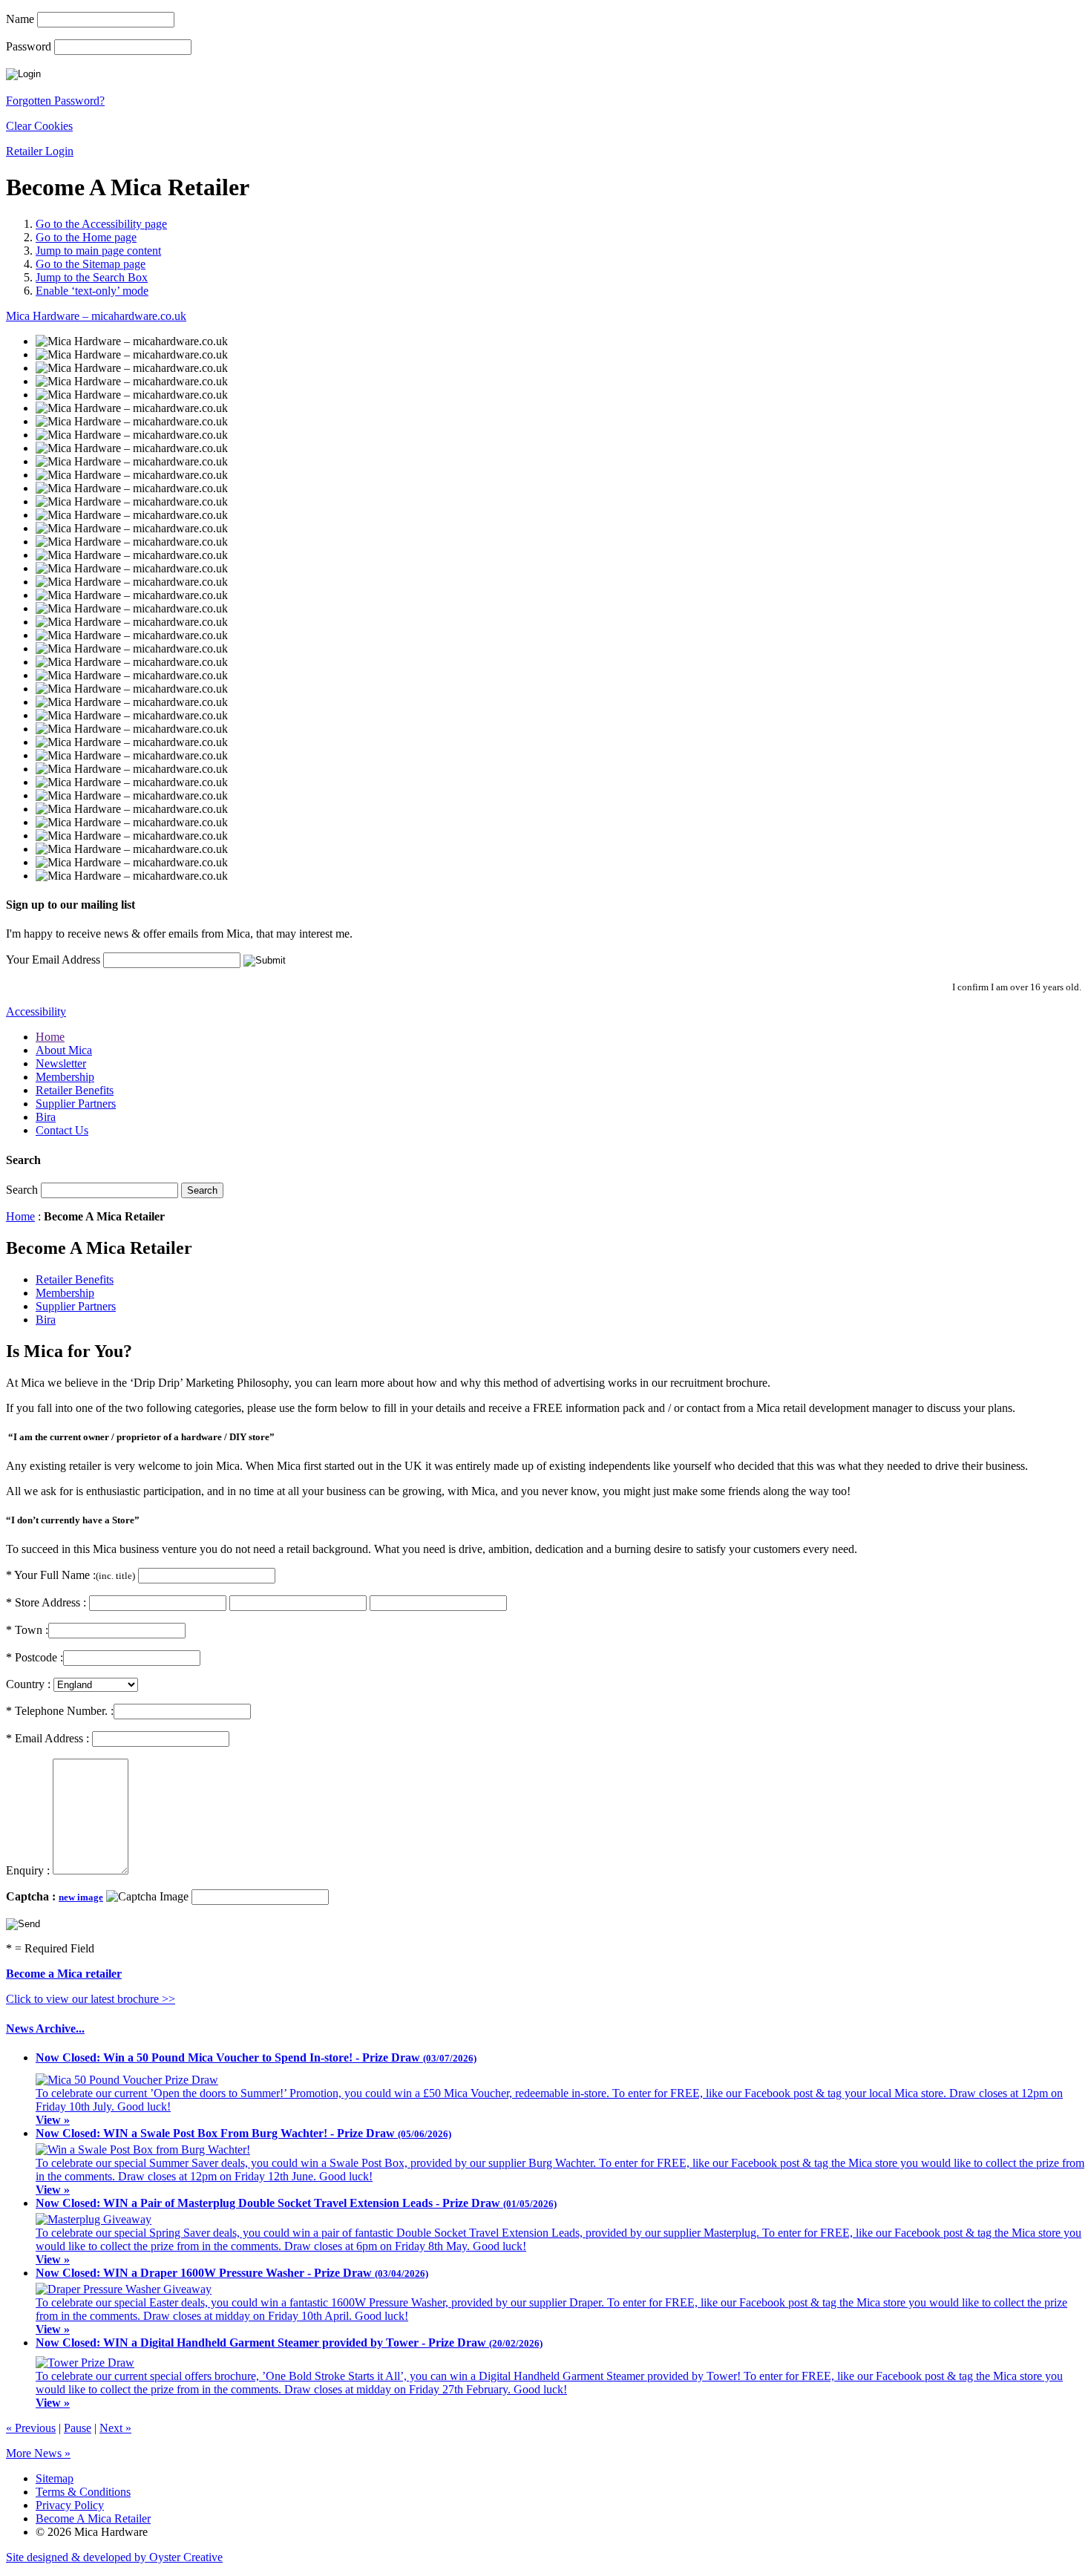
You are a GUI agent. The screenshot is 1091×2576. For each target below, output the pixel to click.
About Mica (64, 1050)
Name (20, 19)
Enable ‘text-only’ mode (92, 291)
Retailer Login (40, 151)
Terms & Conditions (83, 2492)
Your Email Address (53, 960)
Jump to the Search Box (92, 277)
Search (22, 1190)
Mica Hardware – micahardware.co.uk (96, 316)
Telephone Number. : (60, 1711)
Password (29, 46)
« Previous (31, 2428)
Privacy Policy (70, 2505)
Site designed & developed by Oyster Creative (114, 2557)
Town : (27, 1630)
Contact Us (62, 1130)
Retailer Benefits (75, 1090)
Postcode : (35, 1657)
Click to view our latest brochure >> (91, 1999)
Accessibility (36, 1011)
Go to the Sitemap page (91, 264)
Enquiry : (29, 1870)
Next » (115, 2428)
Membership (65, 1077)
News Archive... (45, 2029)
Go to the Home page (86, 237)
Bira (46, 1117)
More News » (38, 2453)
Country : (28, 1684)
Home (50, 1037)
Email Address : (49, 1738)
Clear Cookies (39, 126)
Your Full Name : (71, 1575)
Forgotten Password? (55, 101)
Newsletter (61, 1063)
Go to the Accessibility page (101, 224)
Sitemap (55, 2478)
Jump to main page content (98, 251)
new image (81, 1897)
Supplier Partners (76, 1104)
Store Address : (46, 1602)
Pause (78, 2428)
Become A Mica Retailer (93, 2518)
